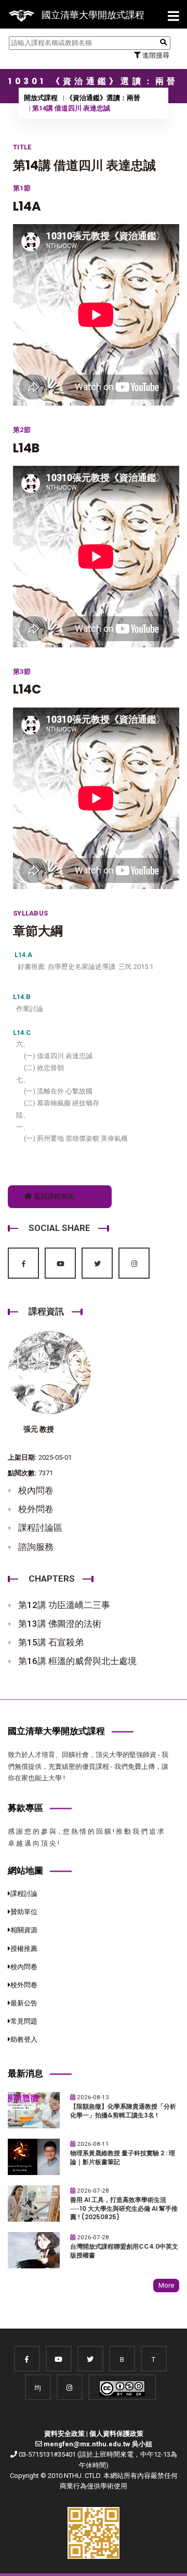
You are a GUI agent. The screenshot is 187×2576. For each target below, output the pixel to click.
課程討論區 (40, 1528)
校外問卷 (36, 1509)
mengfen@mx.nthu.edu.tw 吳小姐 (98, 2444)
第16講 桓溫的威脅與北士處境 (77, 1661)
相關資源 (24, 1930)
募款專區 (25, 1808)
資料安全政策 (64, 2434)
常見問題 (24, 2021)
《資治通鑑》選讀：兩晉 (103, 98)
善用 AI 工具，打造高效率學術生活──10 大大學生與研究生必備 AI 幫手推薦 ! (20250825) (124, 2208)
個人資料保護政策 (116, 2434)
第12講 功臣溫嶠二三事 (64, 1605)
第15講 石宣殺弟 (51, 1642)
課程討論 (24, 1894)
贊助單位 (24, 1912)
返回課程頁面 (53, 1196)
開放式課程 (41, 98)
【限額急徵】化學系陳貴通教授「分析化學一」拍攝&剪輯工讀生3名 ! (123, 2111)
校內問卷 (36, 1490)
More (166, 2285)
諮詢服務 (36, 1547)
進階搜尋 (155, 55)
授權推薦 (24, 1949)
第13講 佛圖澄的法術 (60, 1624)
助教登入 (24, 2039)
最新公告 (24, 2003)
